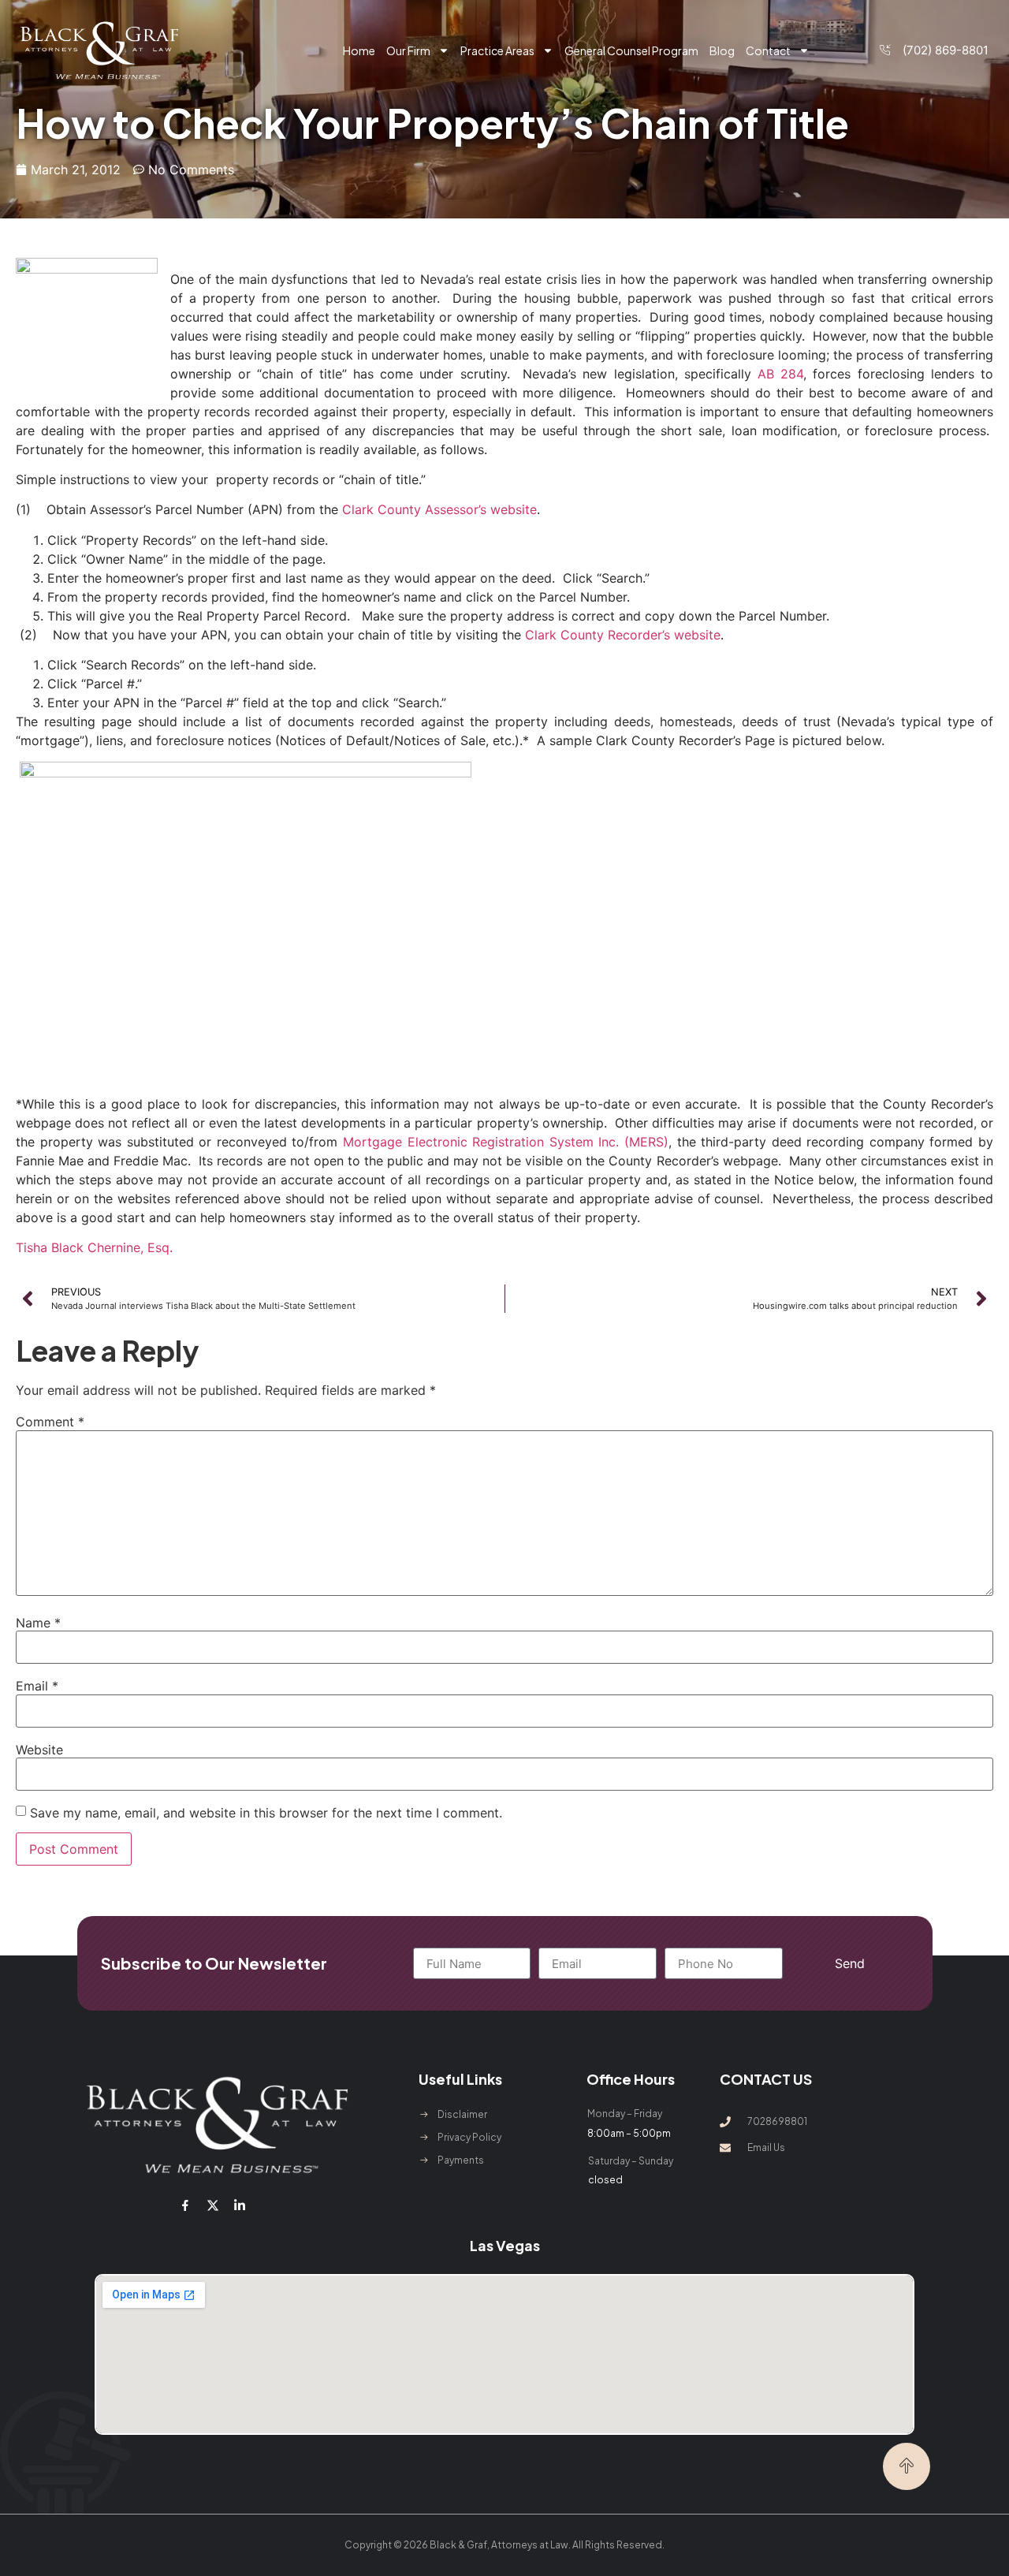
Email (37, 1686)
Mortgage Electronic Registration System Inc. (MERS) (506, 1142)
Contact (768, 50)
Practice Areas (497, 50)
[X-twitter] (212, 2205)
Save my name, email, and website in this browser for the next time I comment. (266, 1813)
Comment (50, 1422)
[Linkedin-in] (240, 2205)
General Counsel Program (631, 50)
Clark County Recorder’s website (623, 635)
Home (359, 50)
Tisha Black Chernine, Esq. (94, 1247)
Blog (722, 50)
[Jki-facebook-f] (185, 2205)
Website (39, 1750)
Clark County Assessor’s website (439, 509)
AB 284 (780, 374)
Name (38, 1623)
